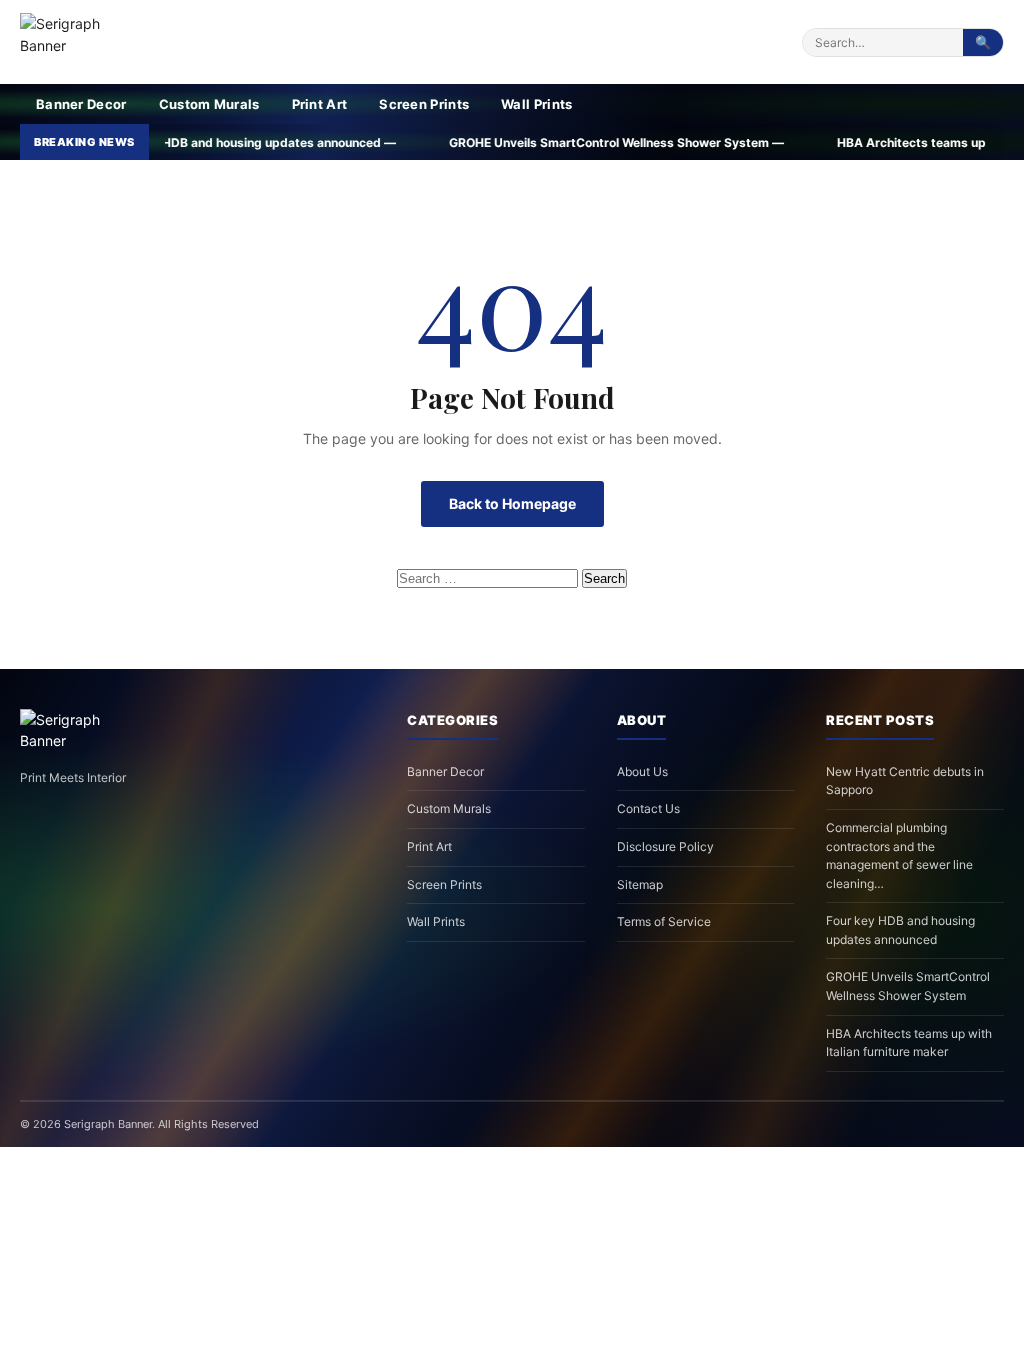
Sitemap (640, 884)
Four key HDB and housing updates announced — (177, 142)
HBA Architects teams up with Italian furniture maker (909, 1043)
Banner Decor (81, 104)
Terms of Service (664, 921)
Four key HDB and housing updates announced (900, 930)
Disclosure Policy (665, 846)
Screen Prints (424, 104)
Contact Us (648, 808)
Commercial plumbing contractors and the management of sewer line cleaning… (899, 855)
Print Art (320, 104)
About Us (642, 771)
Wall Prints (536, 104)
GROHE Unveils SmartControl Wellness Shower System (908, 986)
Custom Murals (209, 104)
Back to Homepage (512, 503)
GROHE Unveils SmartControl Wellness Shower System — (541, 142)
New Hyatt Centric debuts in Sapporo (905, 781)
